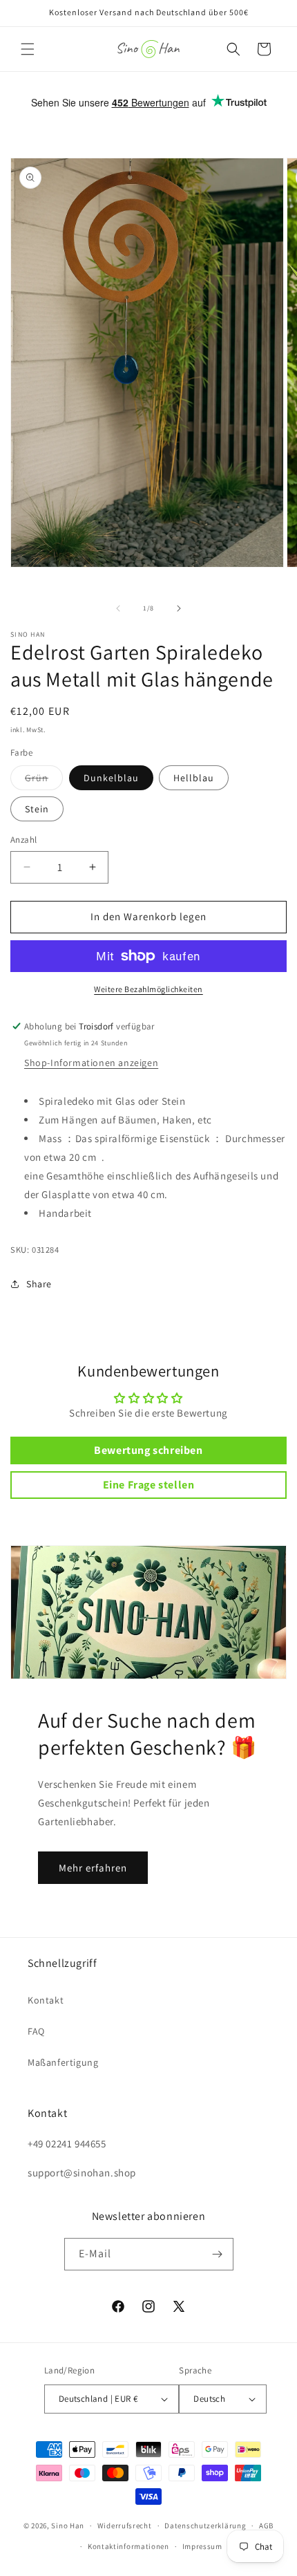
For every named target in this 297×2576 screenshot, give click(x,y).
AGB (266, 2526)
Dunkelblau (111, 778)
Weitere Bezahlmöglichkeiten (148, 989)
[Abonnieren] (218, 2254)
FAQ (36, 2031)
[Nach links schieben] (118, 608)
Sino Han (68, 2526)
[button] (28, 49)
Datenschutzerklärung (205, 2526)
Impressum (202, 2546)
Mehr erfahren (93, 1868)
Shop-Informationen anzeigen (91, 1063)
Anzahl (23, 840)
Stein (37, 809)
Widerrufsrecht (125, 2526)
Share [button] (39, 1284)
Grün (44, 781)
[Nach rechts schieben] (179, 608)
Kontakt (46, 2000)
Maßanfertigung (63, 2062)
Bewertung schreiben (148, 1450)
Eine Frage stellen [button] (149, 1485)
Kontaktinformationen (128, 2546)
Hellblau (194, 778)
